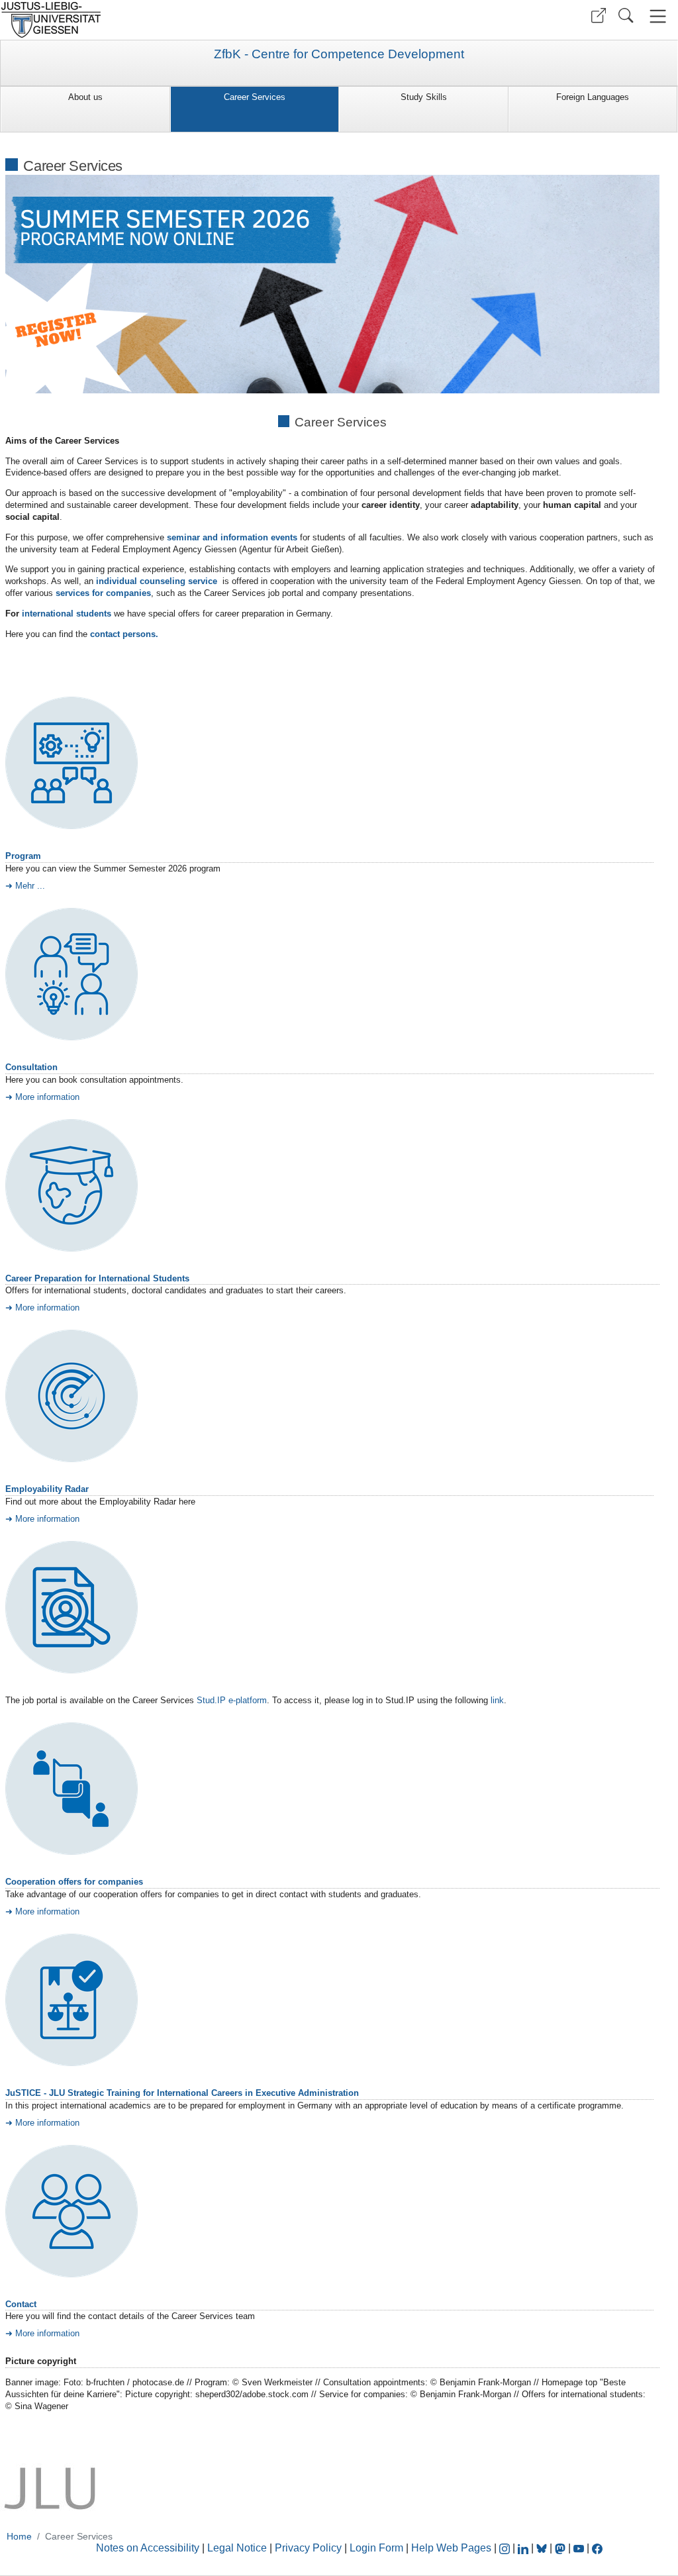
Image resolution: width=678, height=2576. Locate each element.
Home (19, 2536)
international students (67, 614)
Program (23, 856)
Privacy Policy (308, 2548)
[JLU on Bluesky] (543, 2548)
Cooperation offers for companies (74, 1882)
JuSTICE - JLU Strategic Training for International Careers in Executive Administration (182, 2093)
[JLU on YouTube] (580, 2548)
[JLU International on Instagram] (506, 2548)
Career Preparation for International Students (97, 1278)
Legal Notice (237, 2548)
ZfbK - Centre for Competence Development (339, 54)
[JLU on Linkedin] (524, 2548)
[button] (599, 16)
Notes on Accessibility (149, 2548)
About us (85, 97)
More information (47, 1097)
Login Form (376, 2548)
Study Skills (424, 97)
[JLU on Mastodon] (561, 2548)
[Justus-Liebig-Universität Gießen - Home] (168, 20)
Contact (21, 2304)
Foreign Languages (593, 97)
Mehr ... (30, 886)
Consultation (31, 1067)
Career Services (255, 97)
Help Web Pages (451, 2548)
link (497, 1700)
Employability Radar (47, 1489)
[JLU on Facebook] (597, 2548)
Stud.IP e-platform (232, 1700)
